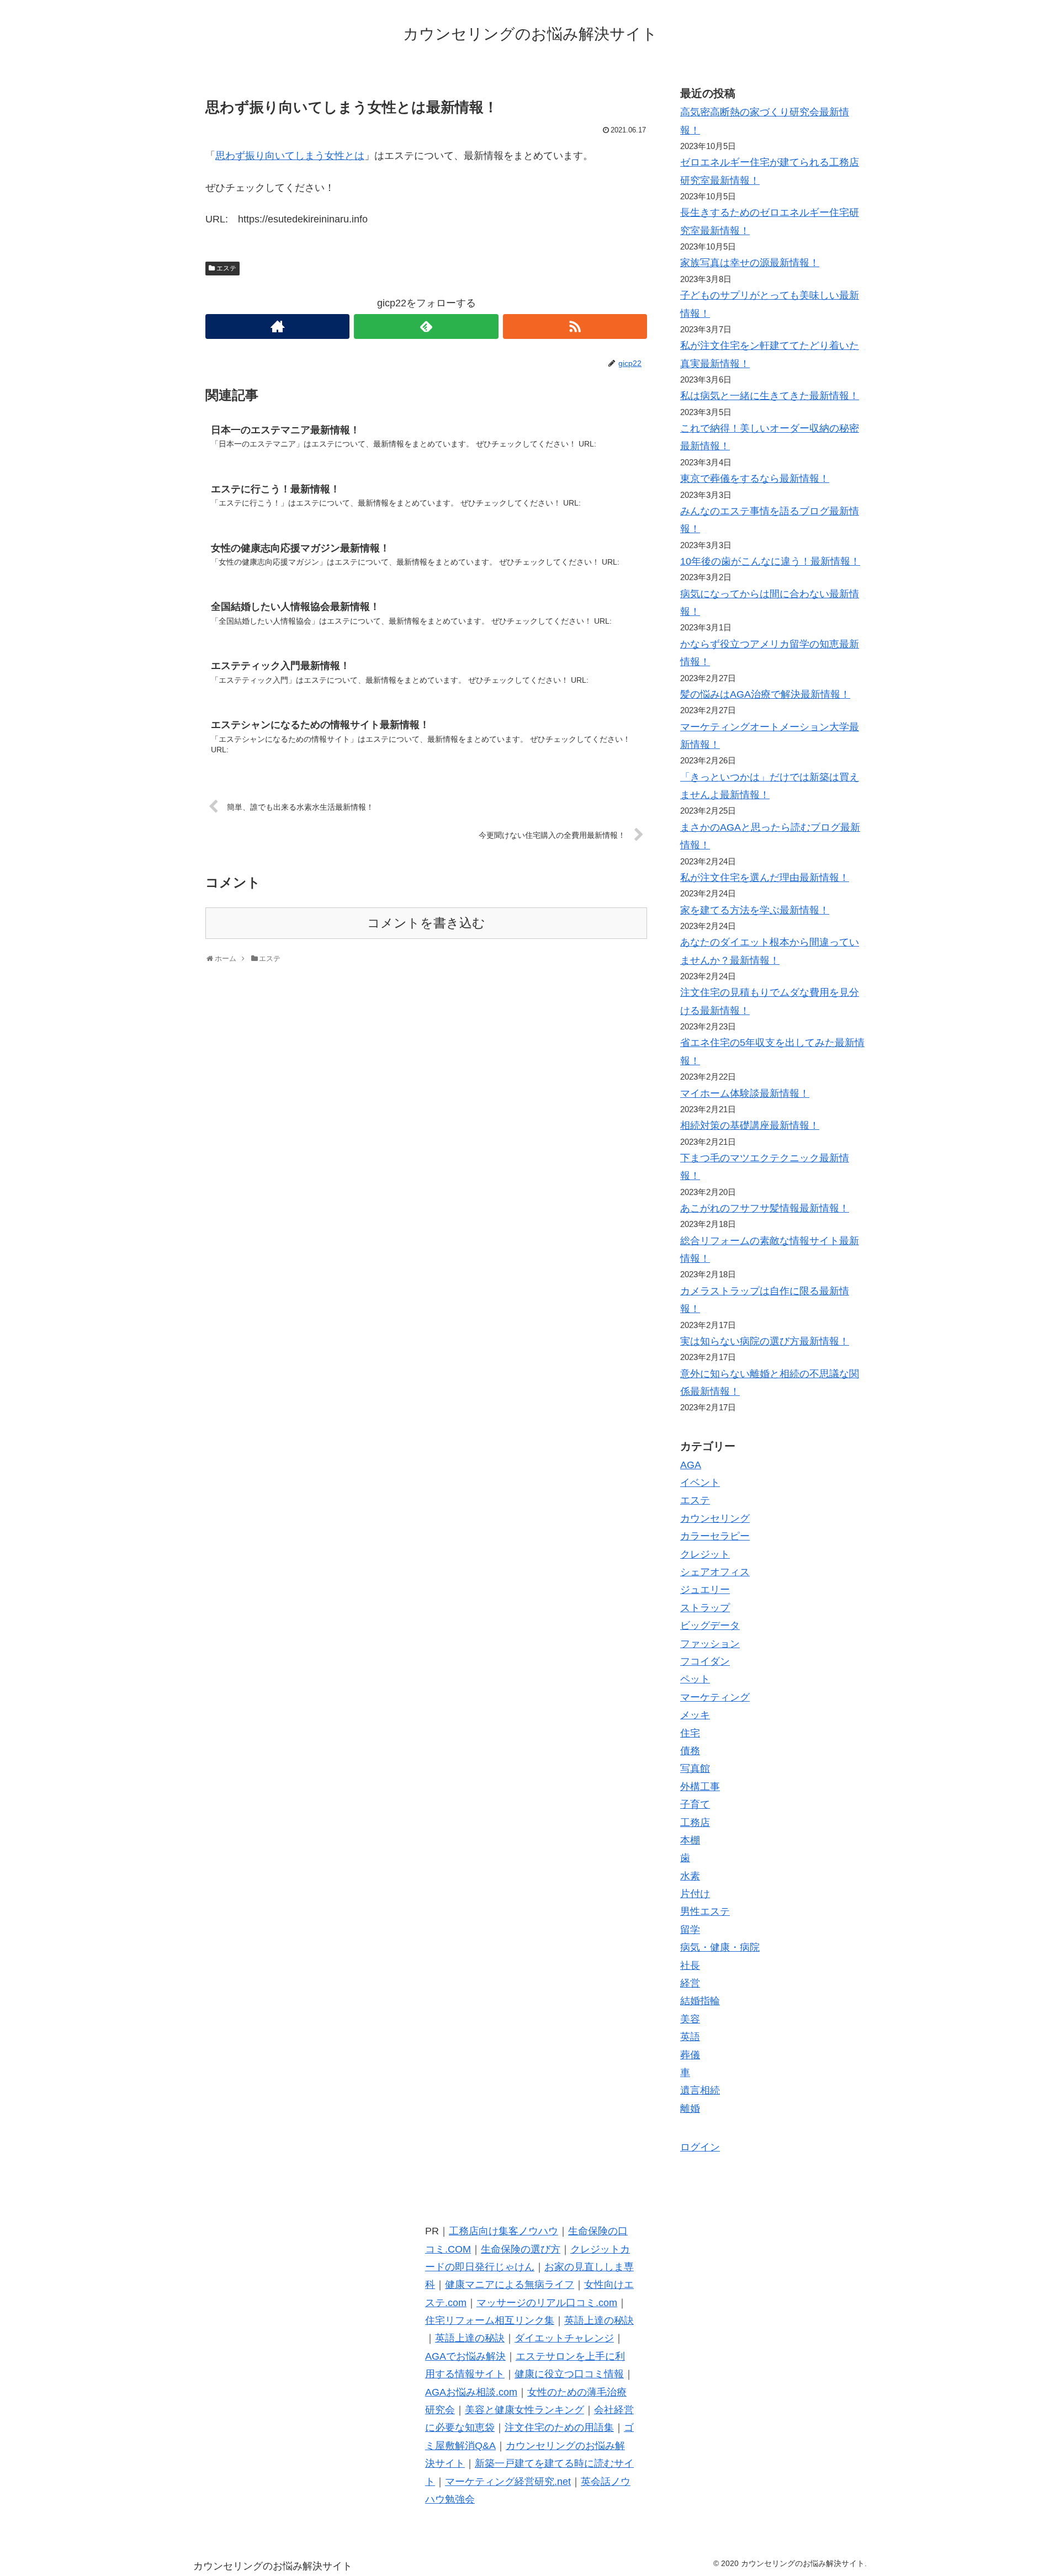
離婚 (690, 2108)
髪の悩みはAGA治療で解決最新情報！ (765, 694)
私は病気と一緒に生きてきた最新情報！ (770, 396)
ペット (695, 1679)
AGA (691, 1465)
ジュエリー (705, 1590)
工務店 (695, 1823)
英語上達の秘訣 (599, 2320)
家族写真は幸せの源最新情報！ (750, 263)
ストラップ (705, 1608)
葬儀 (690, 2055)
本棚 (690, 1840)
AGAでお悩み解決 (465, 2356)
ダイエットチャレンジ (564, 2338)
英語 (690, 2037)
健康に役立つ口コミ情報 (569, 2374)
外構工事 (700, 1787)
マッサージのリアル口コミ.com (547, 2303)
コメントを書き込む (426, 923)
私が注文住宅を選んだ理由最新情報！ (765, 878)
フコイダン (705, 1661)
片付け (695, 1894)
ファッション (710, 1644)
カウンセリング (715, 1518)
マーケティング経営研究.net (508, 2482)
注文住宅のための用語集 (559, 2428)
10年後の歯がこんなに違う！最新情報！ (770, 561)
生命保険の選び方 (521, 2249)
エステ (226, 268)
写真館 (695, 1768)
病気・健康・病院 (720, 1947)
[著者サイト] (277, 326)
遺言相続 (700, 2090)
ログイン (700, 2147)
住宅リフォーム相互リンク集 (490, 2320)
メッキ (695, 1715)
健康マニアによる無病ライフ (510, 2285)
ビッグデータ (710, 1626)
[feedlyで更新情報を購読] (426, 326)
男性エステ (705, 1911)
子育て (695, 1804)
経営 (690, 1983)
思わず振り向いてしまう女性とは (290, 156)
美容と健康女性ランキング (524, 2410)
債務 (690, 1751)
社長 (690, 1966)
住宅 (690, 1733)
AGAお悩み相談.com (471, 2392)
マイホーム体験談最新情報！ (745, 1093)
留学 (690, 1930)
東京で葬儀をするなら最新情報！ (755, 479)
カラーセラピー (715, 1536)
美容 (690, 2019)
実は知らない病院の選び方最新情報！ (765, 1341)
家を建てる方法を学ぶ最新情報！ (755, 910)
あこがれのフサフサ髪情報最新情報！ (765, 1208)
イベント (700, 1483)
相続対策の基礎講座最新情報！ (750, 1125)
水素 (690, 1876)
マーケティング (715, 1697)
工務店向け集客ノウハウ (504, 2231)
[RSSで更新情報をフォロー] (575, 326)
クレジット (705, 1554)
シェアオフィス (715, 1572)
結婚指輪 (700, 2001)
